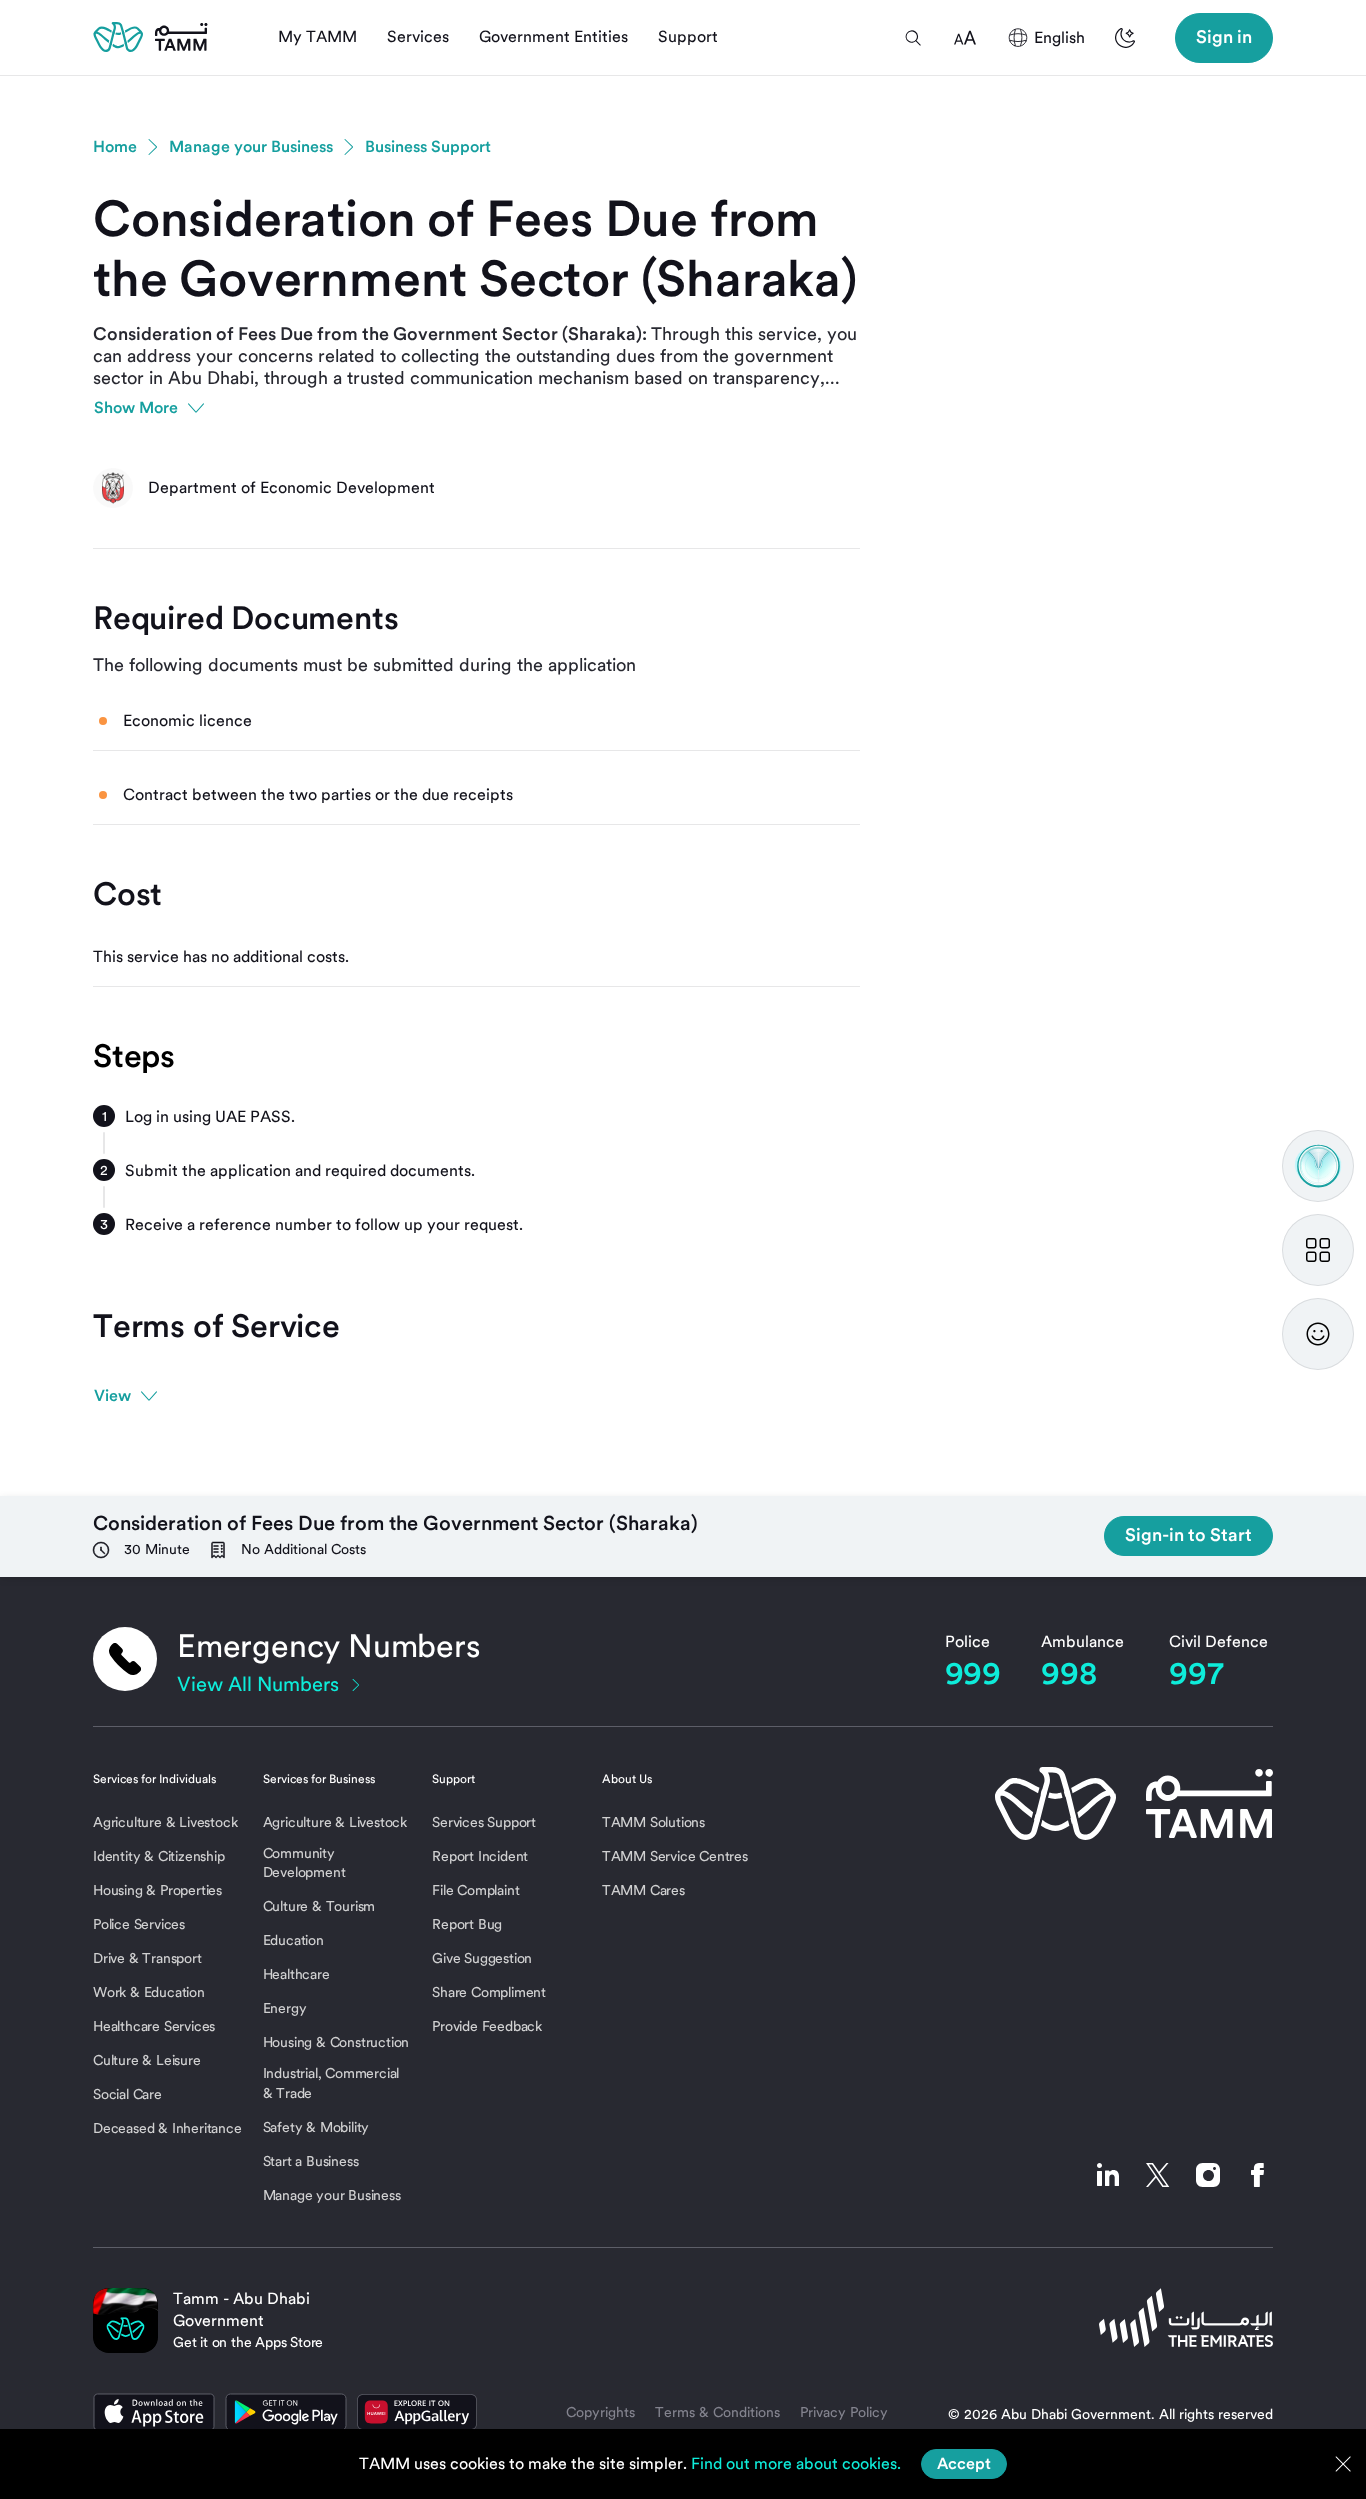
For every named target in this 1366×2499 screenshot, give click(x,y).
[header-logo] (150, 37)
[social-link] (1108, 2175)
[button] (913, 38)
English (1059, 37)
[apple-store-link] (154, 2412)
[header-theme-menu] (1125, 38)
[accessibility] (965, 38)
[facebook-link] (1253, 2175)
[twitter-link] (1158, 2175)
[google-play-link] (286, 2412)
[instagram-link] (1208, 2175)
